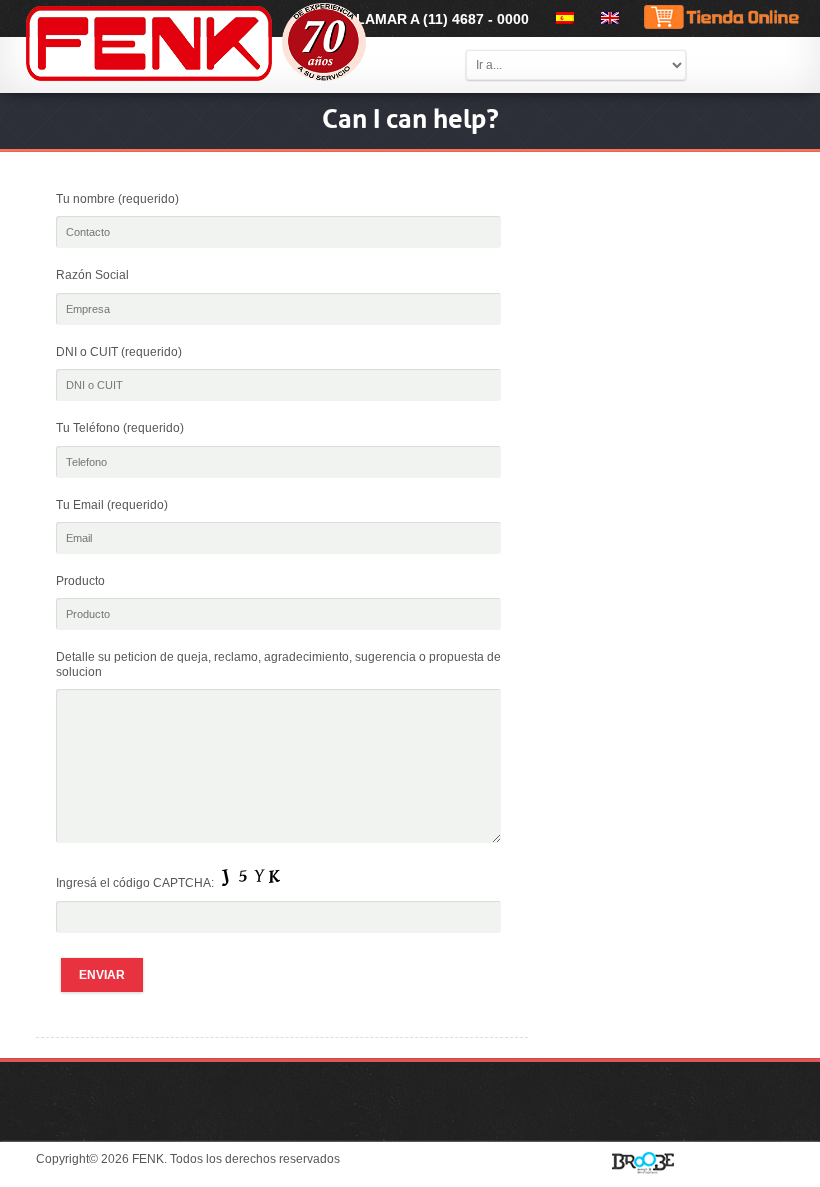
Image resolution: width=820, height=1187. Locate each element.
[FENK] (248, 43)
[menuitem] (561, 18)
